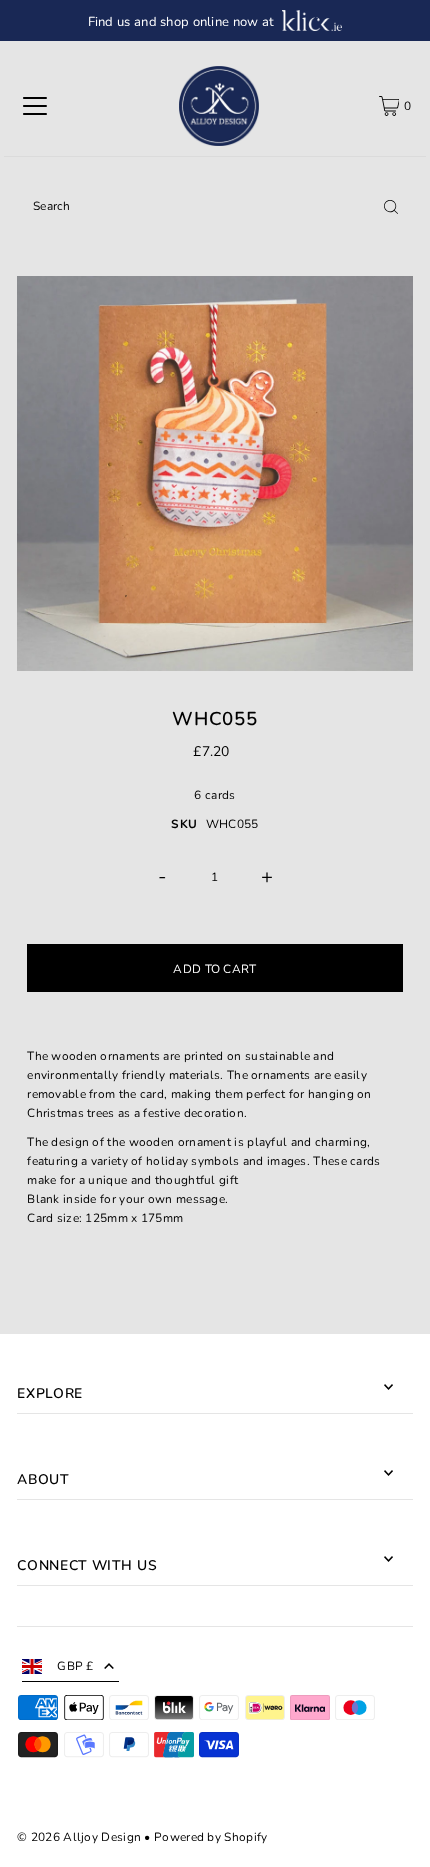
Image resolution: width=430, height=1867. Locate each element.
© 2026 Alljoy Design (79, 1837)
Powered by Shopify (210, 1837)
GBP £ (75, 1666)
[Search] (391, 206)
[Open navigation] (35, 106)
